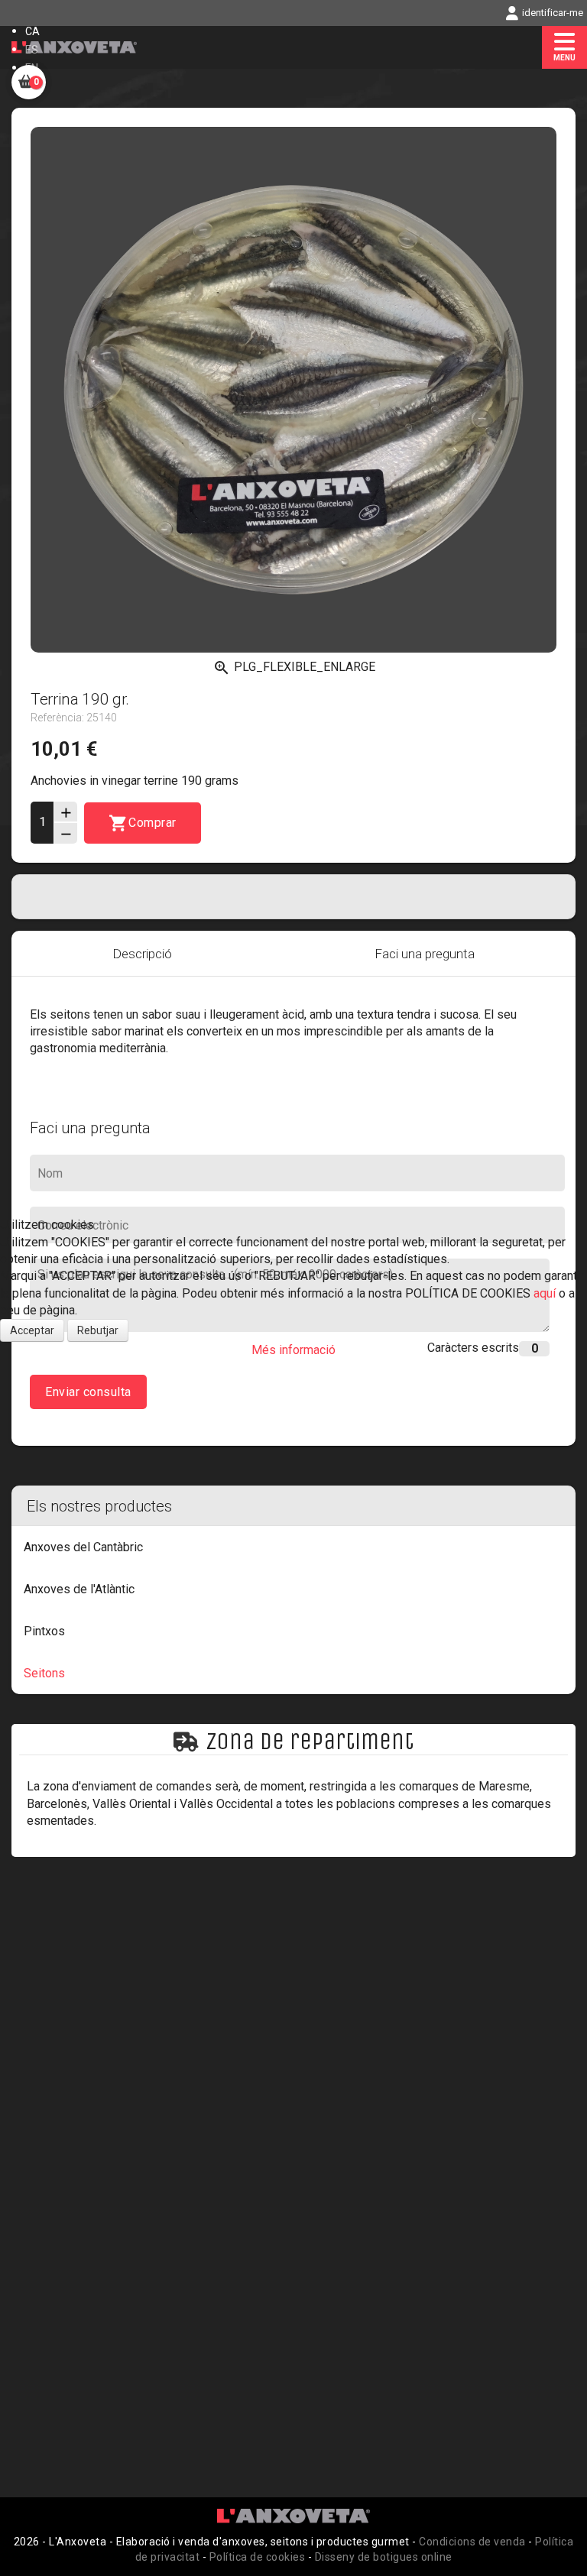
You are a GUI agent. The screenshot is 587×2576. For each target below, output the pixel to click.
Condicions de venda (472, 2542)
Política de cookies (258, 2557)
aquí (546, 1293)
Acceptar (32, 1330)
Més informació (293, 1350)
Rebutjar (98, 1330)
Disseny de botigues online (384, 2557)
